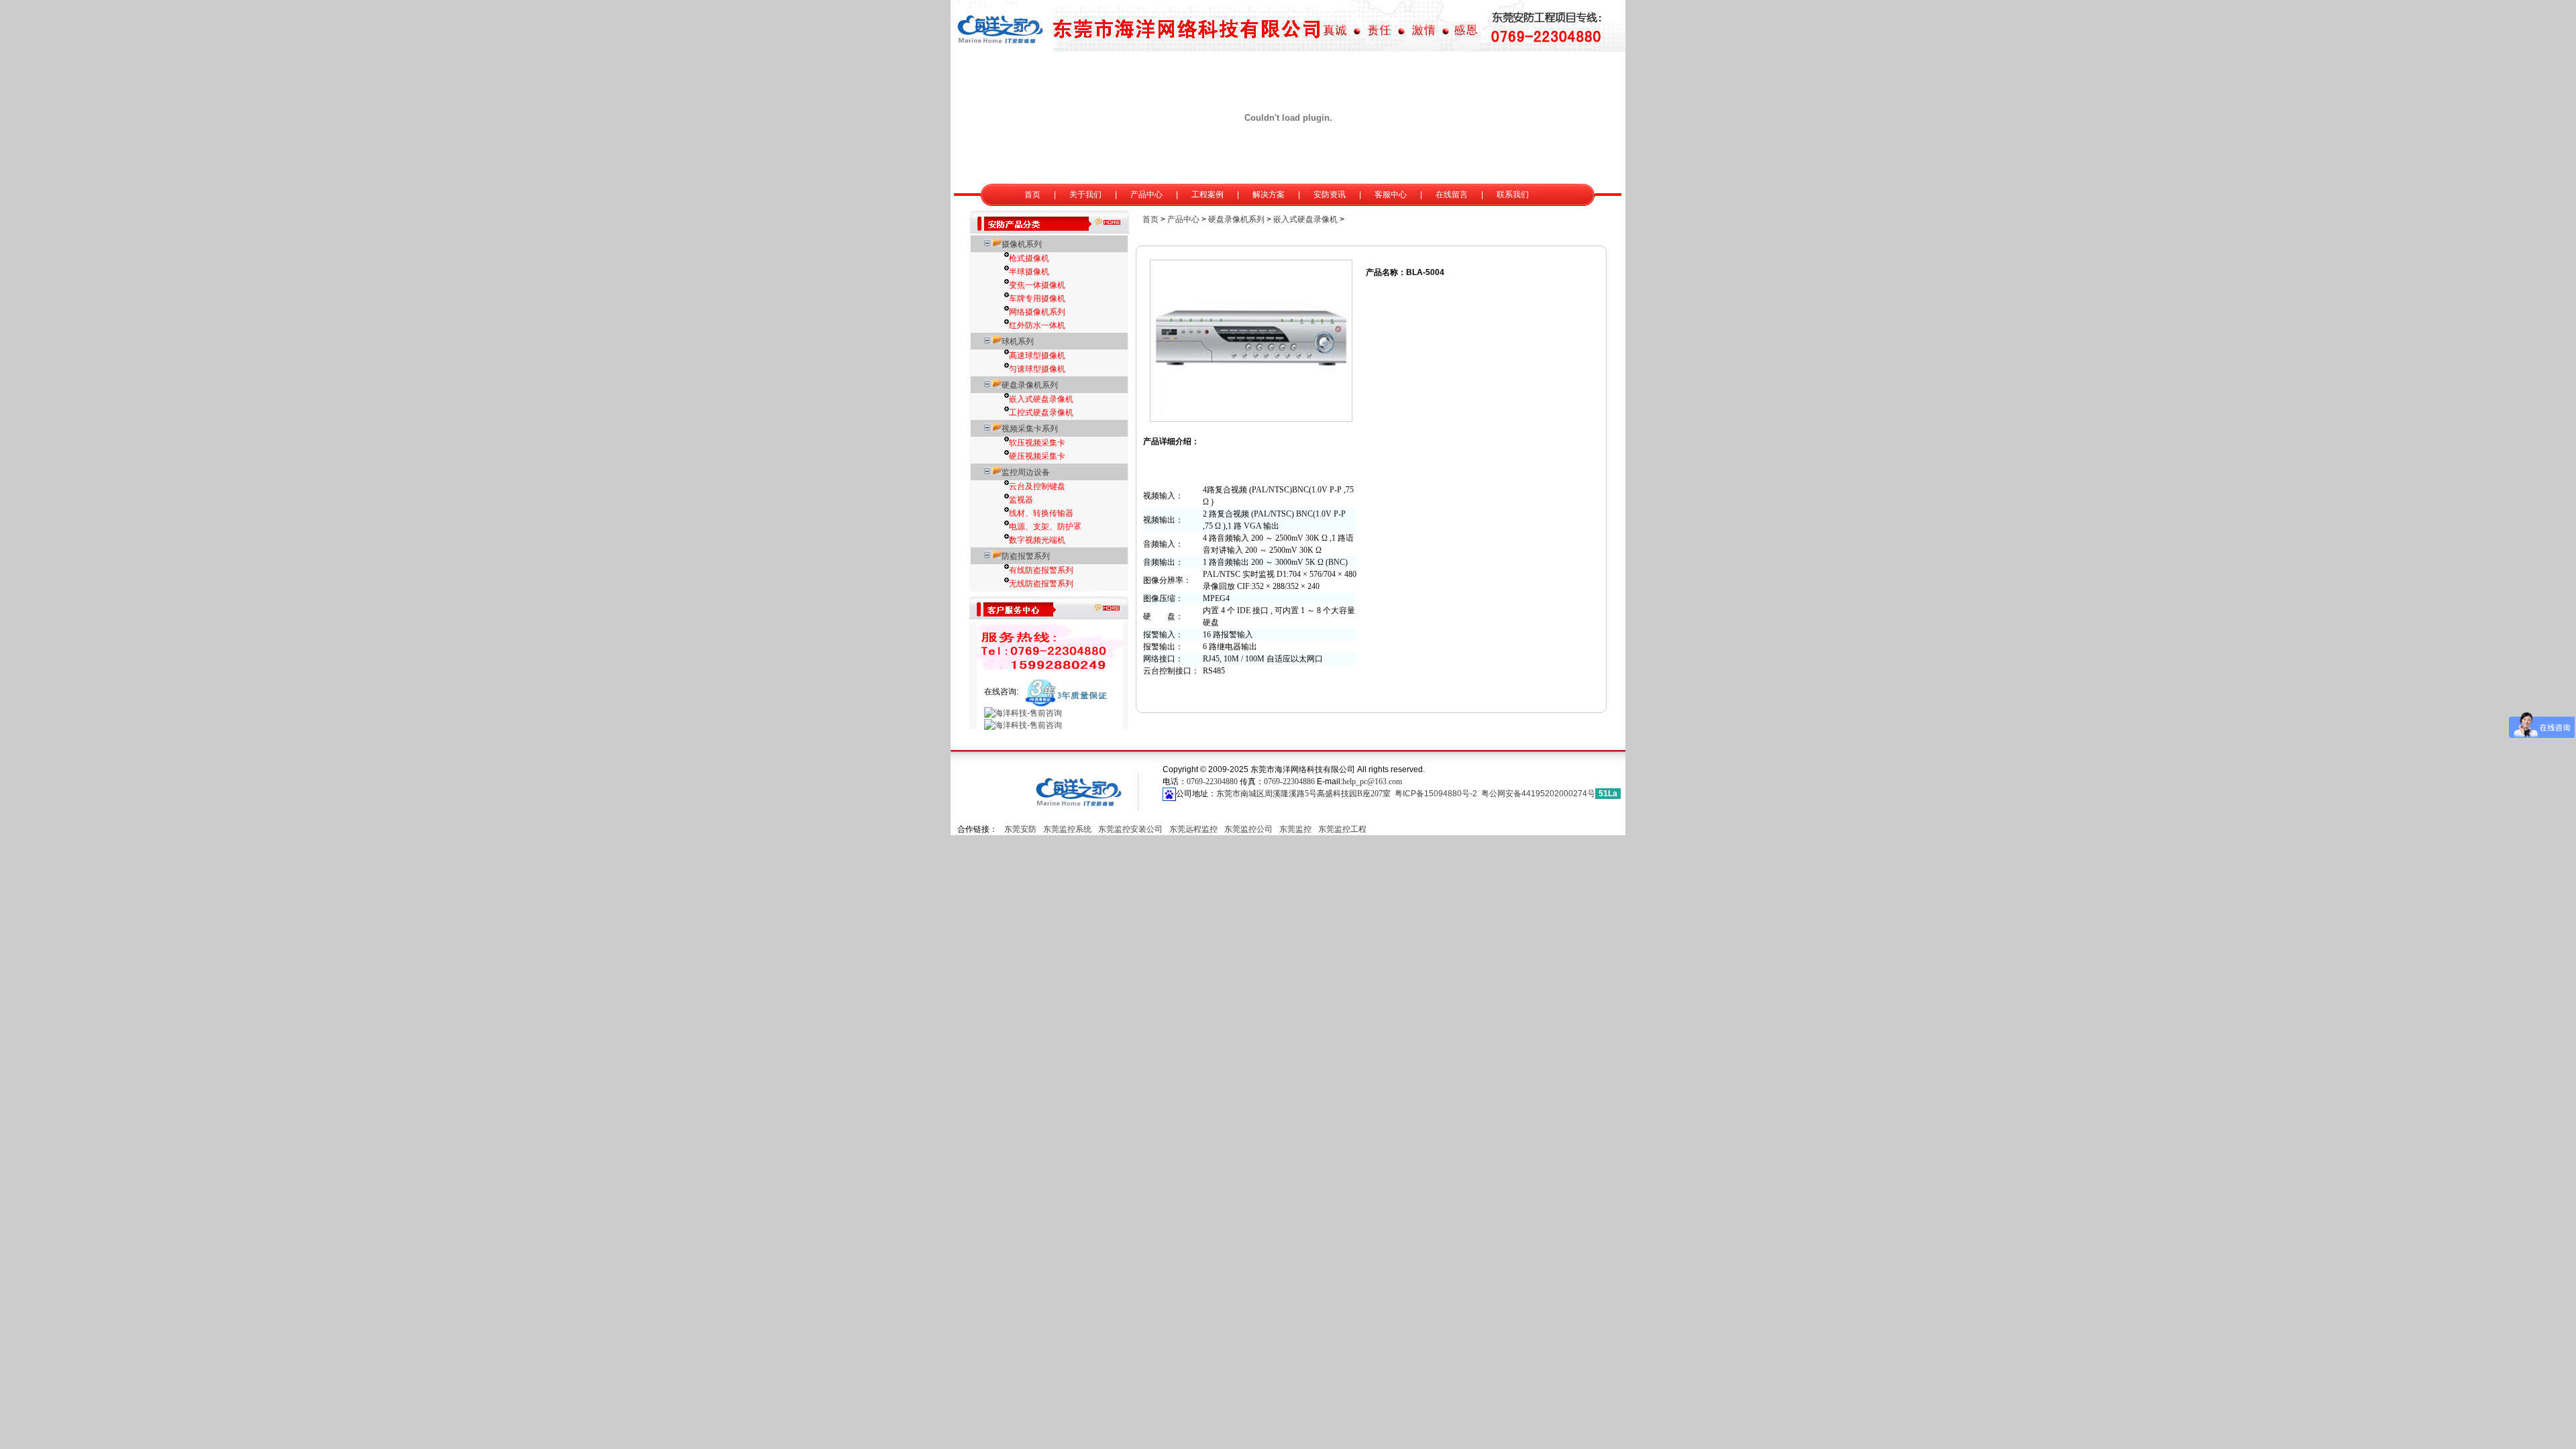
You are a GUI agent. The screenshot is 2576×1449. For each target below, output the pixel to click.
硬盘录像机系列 (1030, 385)
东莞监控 (1295, 829)
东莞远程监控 (1193, 829)
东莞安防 (1020, 829)
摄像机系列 (1022, 244)
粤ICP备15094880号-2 (1436, 794)
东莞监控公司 (1248, 829)
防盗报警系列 (1026, 556)
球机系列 (1018, 341)
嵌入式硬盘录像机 (1305, 219)
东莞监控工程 (1342, 829)
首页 (1150, 219)
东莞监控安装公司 (1130, 829)
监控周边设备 (1026, 472)
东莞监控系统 (1067, 829)
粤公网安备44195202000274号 (1538, 794)
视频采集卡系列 (1030, 429)
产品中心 (1183, 219)
